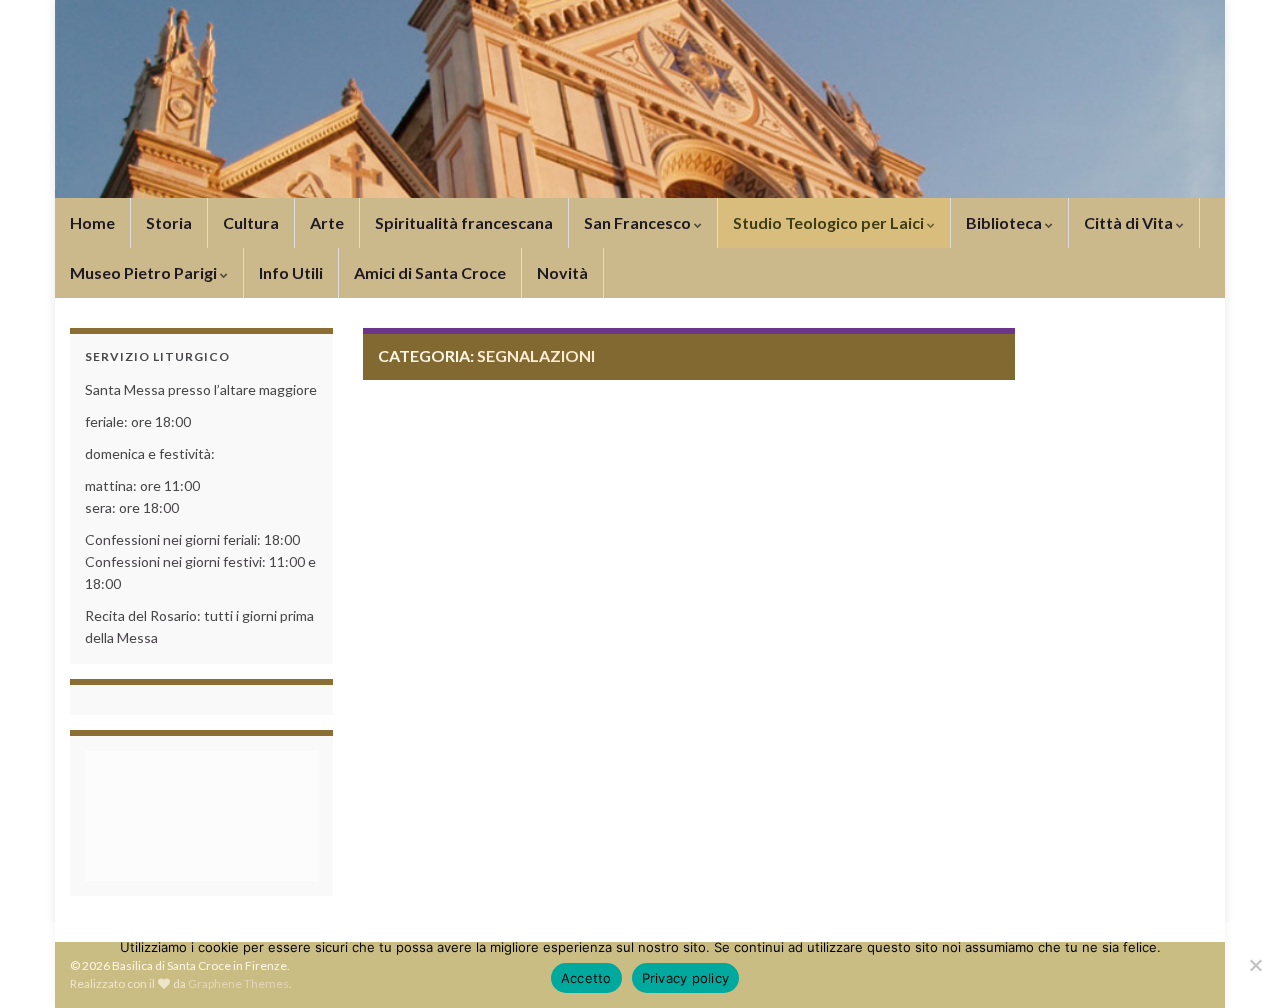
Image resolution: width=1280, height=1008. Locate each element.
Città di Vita (1130, 222)
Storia (169, 222)
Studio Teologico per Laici (830, 222)
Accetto (586, 978)
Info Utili (291, 272)
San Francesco (639, 222)
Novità (562, 272)
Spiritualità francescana (464, 222)
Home (92, 222)
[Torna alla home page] (640, 99)
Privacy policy (686, 978)
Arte (327, 222)
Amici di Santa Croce (430, 272)
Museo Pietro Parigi (145, 272)
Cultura (251, 222)
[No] (1255, 965)
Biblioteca (1005, 222)
